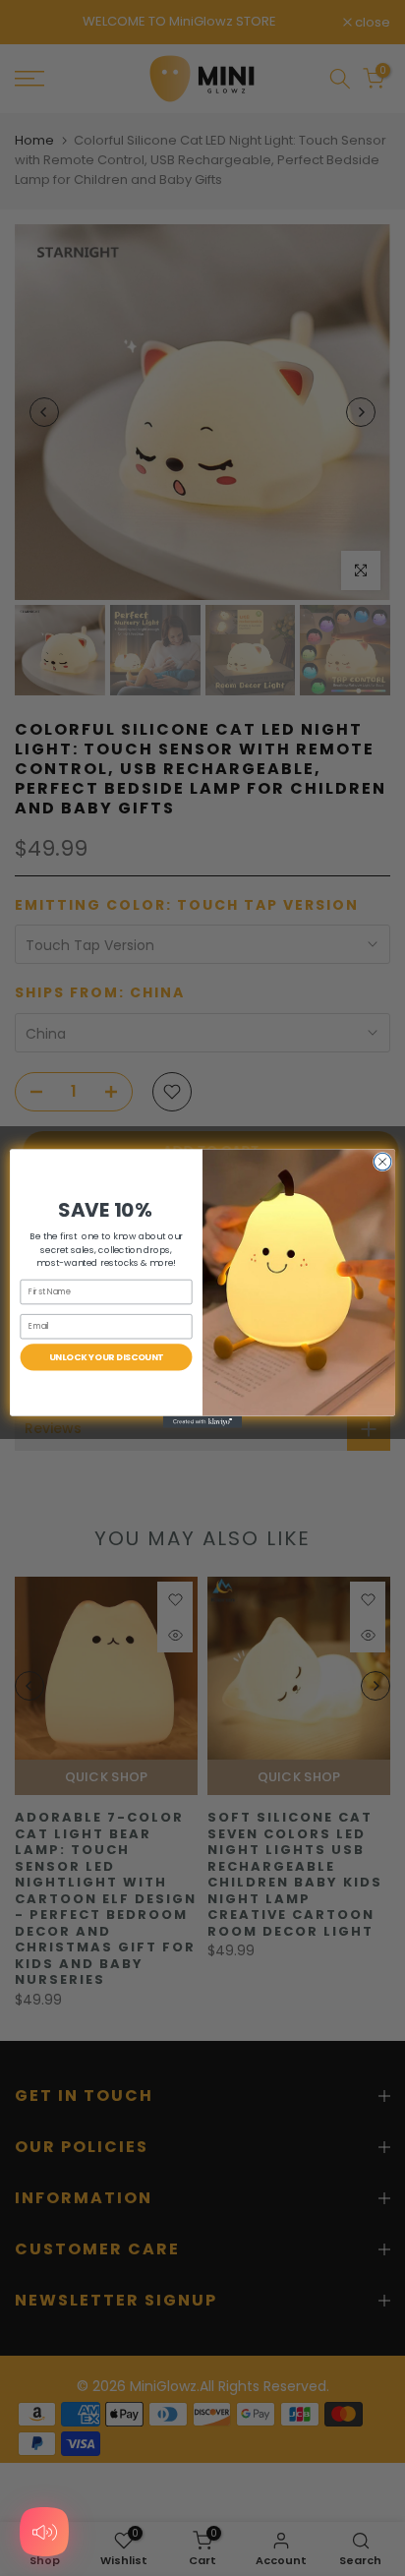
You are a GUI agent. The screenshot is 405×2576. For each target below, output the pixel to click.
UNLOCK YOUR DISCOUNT (107, 1357)
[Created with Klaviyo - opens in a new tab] (202, 1421)
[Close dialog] (382, 1162)
